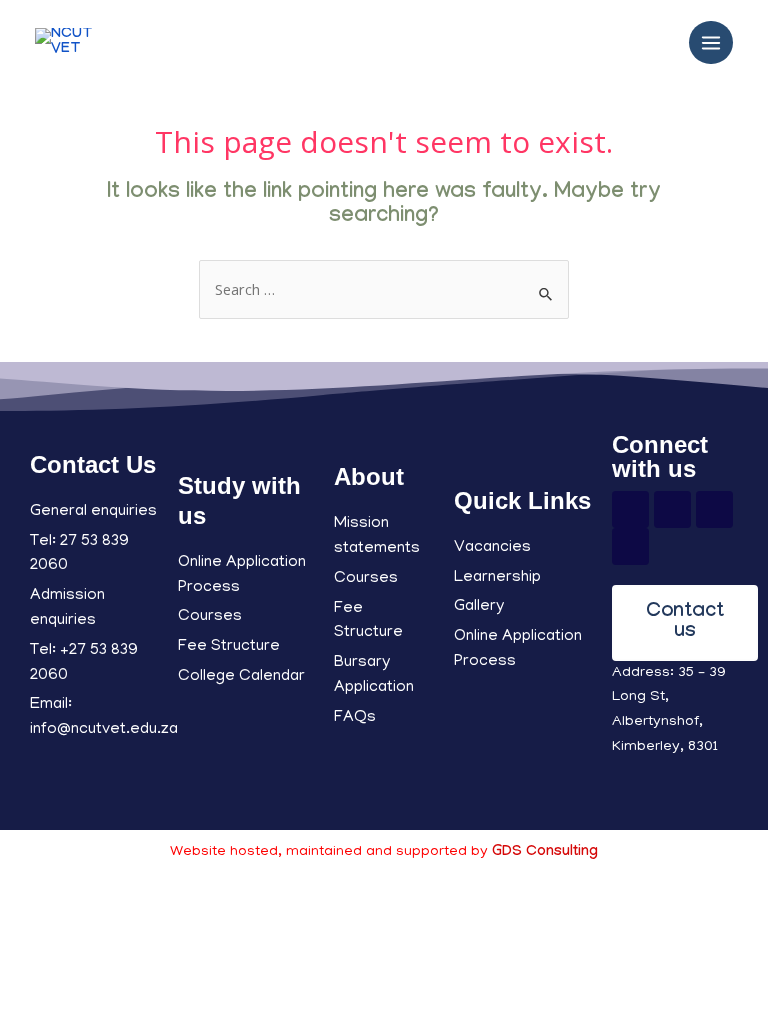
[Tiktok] (630, 546)
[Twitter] (672, 509)
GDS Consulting (545, 852)
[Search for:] (384, 292)
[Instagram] (714, 509)
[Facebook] (630, 509)
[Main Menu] (711, 43)
